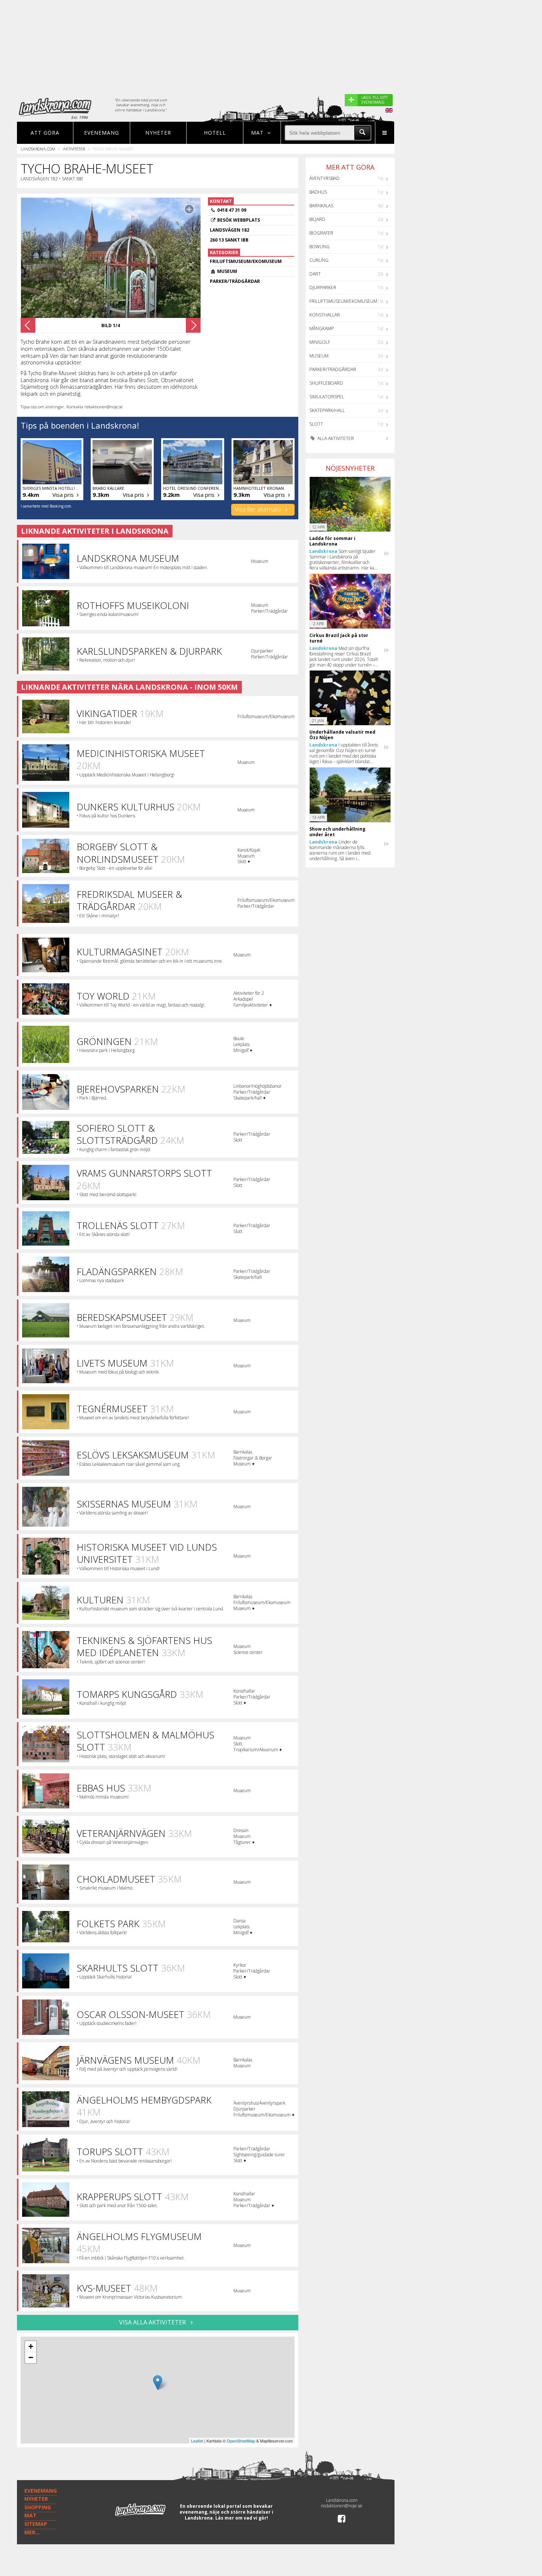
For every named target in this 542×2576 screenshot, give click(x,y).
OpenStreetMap (241, 2441)
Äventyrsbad (324, 178)
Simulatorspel (327, 397)
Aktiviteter (74, 149)
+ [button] (31, 2346)
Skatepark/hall (327, 410)
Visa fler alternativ (259, 509)
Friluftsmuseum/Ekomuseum (343, 301)
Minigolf (320, 342)
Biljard (317, 219)
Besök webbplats (239, 220)
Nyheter (158, 133)
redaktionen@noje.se (342, 2506)
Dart (315, 274)
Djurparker (323, 288)
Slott (316, 424)
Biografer (321, 233)
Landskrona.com (38, 149)
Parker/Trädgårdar (333, 369)
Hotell (215, 133)
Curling (319, 260)
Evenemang (102, 133)
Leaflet (197, 2441)
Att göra (45, 133)
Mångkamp (322, 328)
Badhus (318, 192)
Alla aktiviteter (335, 438)
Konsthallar (325, 315)
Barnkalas (321, 206)
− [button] (31, 2357)
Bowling (319, 247)
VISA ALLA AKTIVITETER (153, 2322)
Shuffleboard (326, 383)
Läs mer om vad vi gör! (242, 2518)
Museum (319, 356)
